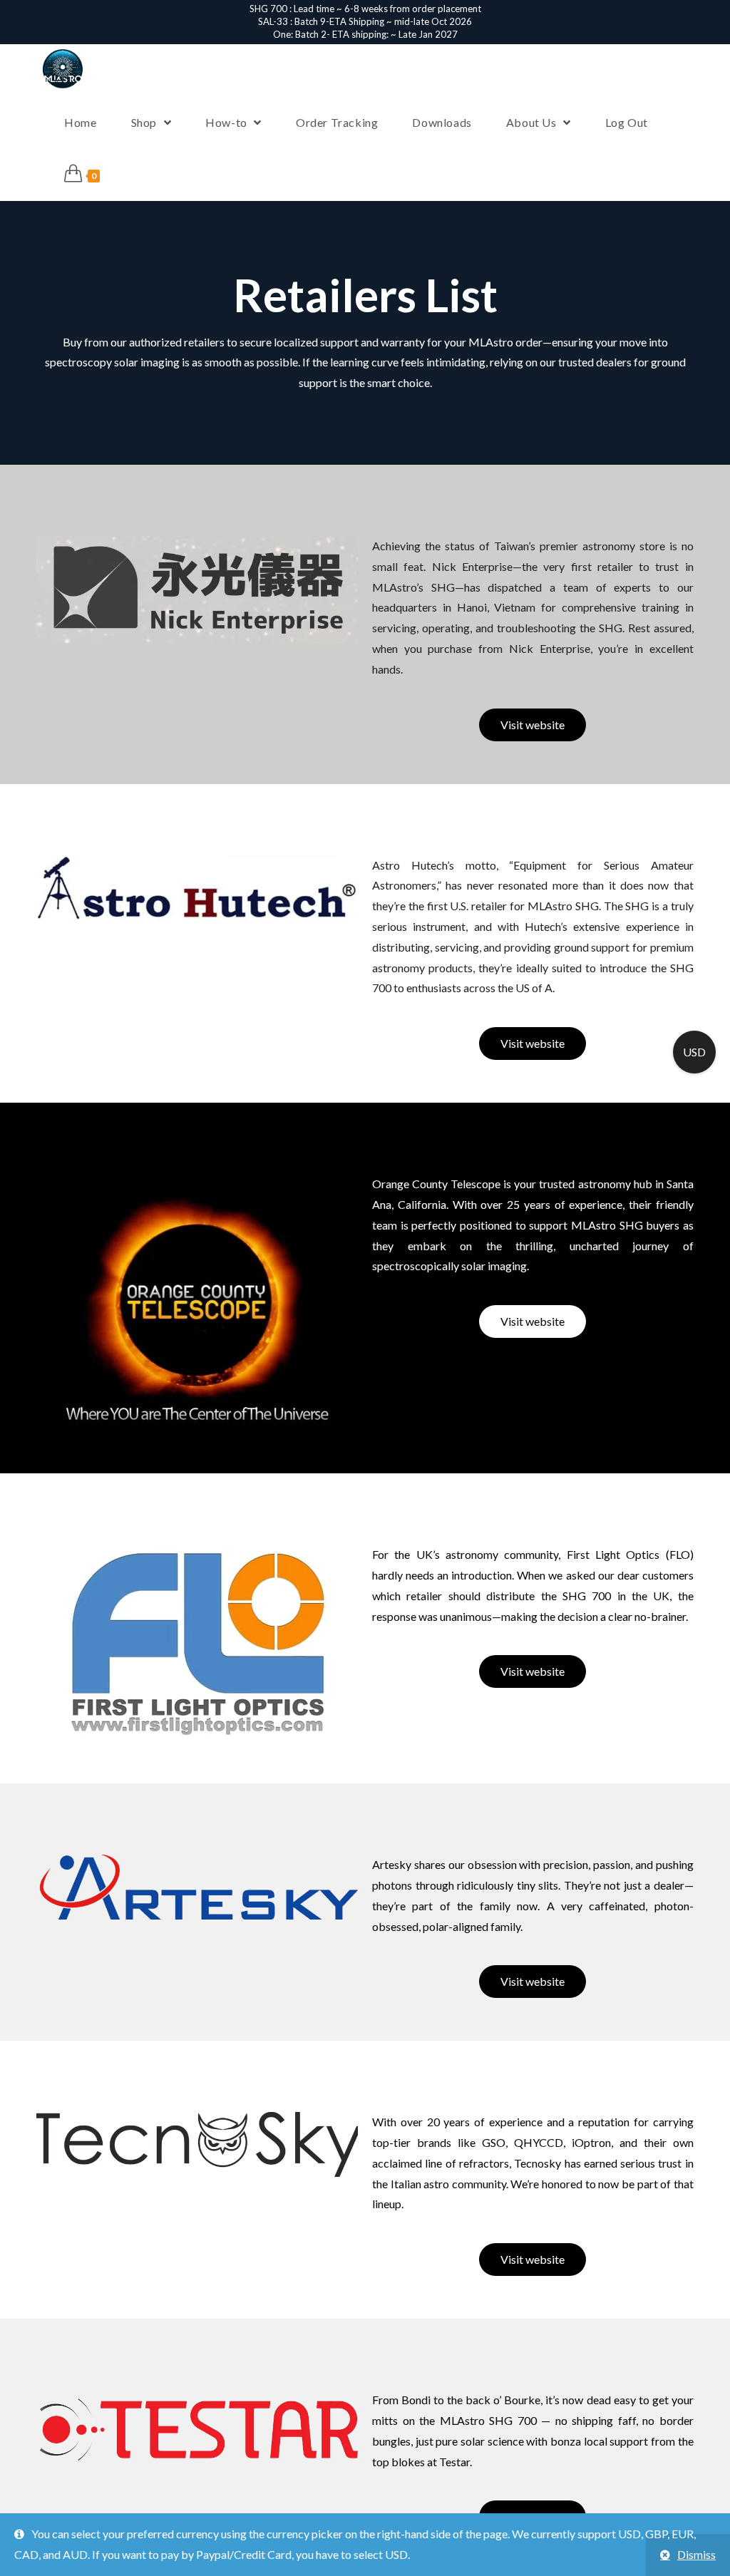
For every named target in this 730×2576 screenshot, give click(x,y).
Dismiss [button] (696, 2554)
